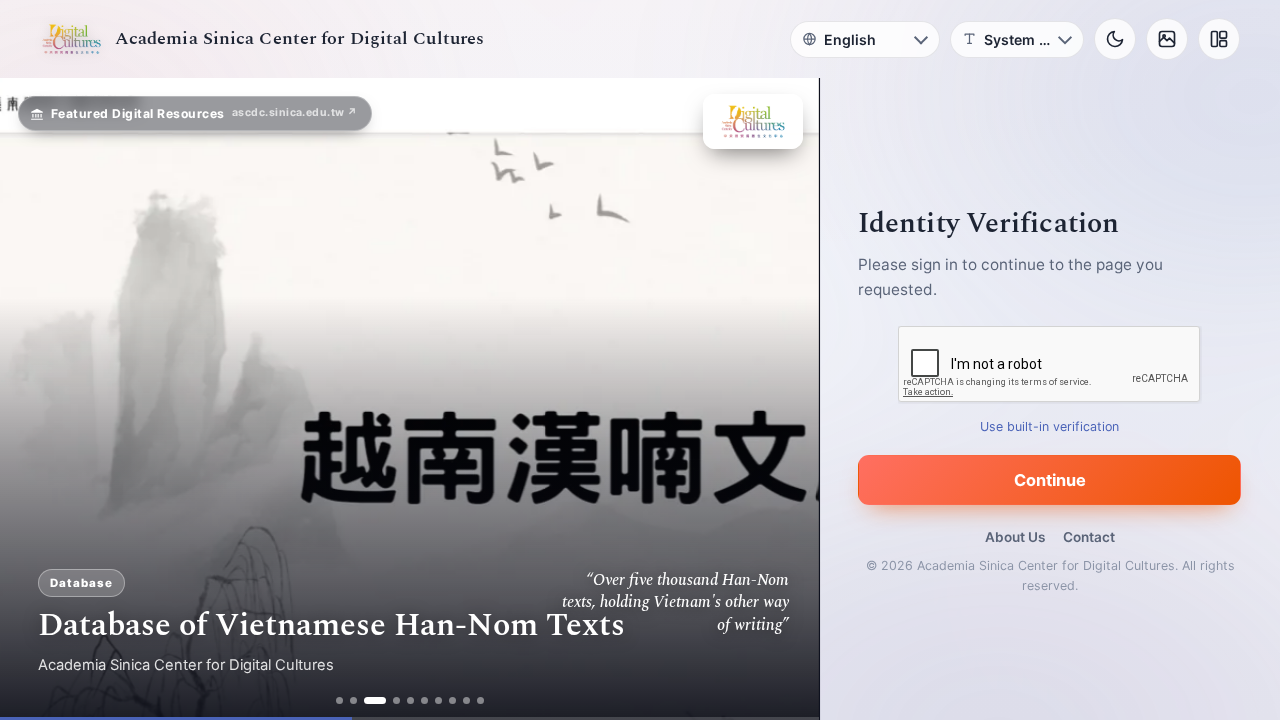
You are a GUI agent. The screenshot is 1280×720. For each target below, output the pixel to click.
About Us (1015, 537)
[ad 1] (339, 700)
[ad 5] (410, 700)
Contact (1089, 537)
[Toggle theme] (1115, 39)
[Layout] (1219, 39)
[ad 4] (396, 700)
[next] (783, 399)
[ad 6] (424, 700)
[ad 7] (438, 700)
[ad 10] (480, 700)
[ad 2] (353, 700)
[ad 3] (375, 700)
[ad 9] (466, 700)
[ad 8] (452, 700)
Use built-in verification (1050, 426)
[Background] (1167, 39)
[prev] (36, 399)
